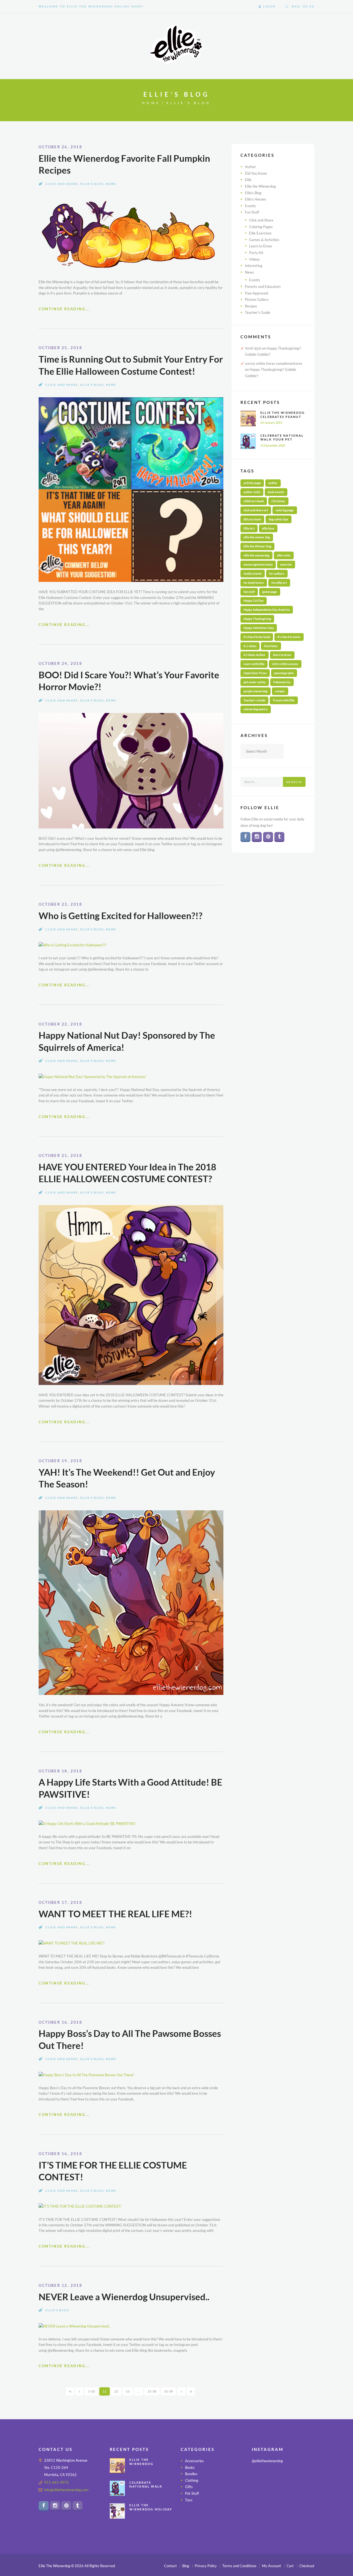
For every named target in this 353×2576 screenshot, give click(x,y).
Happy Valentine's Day (259, 628)
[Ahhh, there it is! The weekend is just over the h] (261, 2505)
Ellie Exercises (260, 233)
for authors (277, 573)
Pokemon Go (282, 682)
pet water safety (255, 682)
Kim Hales (271, 646)
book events (276, 492)
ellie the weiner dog (257, 537)
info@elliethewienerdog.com (66, 2490)
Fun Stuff (252, 212)
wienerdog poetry (256, 709)
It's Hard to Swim (289, 637)
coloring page (285, 510)
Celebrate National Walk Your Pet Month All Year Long (282, 441)
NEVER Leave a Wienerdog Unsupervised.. (124, 2297)
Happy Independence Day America (267, 610)
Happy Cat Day (254, 600)
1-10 (91, 2391)
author (273, 483)
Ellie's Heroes (256, 199)
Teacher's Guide (258, 312)
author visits (252, 492)
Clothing (192, 2480)
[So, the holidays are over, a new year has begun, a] (283, 2505)
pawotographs (284, 673)
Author (250, 167)
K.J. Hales (250, 646)
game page (270, 592)
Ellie (248, 180)
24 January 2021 (271, 422)
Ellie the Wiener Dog (257, 546)
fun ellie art (279, 583)
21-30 (152, 2391)
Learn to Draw (260, 246)
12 (116, 2391)
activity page (252, 483)
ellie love (268, 528)
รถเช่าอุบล (253, 348)
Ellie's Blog (92, 184)
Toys (189, 2500)
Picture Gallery (257, 299)
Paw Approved (256, 293)
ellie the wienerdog (256, 555)
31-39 (169, 2391)
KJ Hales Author (255, 655)
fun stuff (249, 592)
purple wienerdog (256, 691)
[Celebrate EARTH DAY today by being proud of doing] (305, 2478)
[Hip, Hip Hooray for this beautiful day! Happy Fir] (283, 2492)
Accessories (194, 2461)
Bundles (191, 2474)
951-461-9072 (57, 2482)
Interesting (254, 266)
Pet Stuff (192, 2493)
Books (190, 2467)
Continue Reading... (64, 309)
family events (253, 573)
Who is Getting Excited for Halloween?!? (121, 916)
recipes (280, 691)
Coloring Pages (261, 227)
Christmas (278, 501)
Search (294, 782)
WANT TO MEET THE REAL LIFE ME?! (115, 1914)
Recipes (251, 306)
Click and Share (62, 184)
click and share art (256, 510)
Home (151, 103)
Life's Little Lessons (285, 664)
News (111, 184)
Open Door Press (255, 673)
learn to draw (282, 655)
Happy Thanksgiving (257, 619)
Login (269, 6)
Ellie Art (249, 528)
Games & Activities (264, 240)
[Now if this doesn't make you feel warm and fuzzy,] (261, 2492)
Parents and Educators (263, 287)
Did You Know (256, 173)
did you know (252, 519)
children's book (254, 501)
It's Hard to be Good (257, 637)
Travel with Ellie (284, 700)
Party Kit (256, 253)
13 (128, 2391)
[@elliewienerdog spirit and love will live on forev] (283, 2478)
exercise (286, 564)
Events (250, 206)
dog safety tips (278, 519)
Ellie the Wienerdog (260, 186)
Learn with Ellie (254, 664)
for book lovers (254, 583)
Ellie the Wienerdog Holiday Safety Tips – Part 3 (151, 2509)
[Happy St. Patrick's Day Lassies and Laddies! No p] (305, 2492)
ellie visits (284, 555)
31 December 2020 (273, 445)
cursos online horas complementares (274, 363)
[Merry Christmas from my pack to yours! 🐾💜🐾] (261, 2478)
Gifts (189, 2487)
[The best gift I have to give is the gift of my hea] (305, 2505)
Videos (254, 259)
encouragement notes (258, 564)
